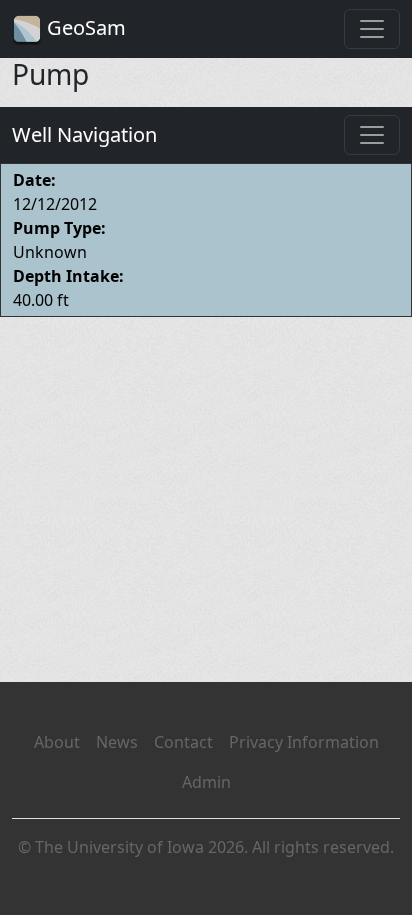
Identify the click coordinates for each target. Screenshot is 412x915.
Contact (183, 742)
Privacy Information (304, 742)
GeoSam (84, 27)
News (117, 742)
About (57, 742)
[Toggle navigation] (372, 29)
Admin (206, 782)
